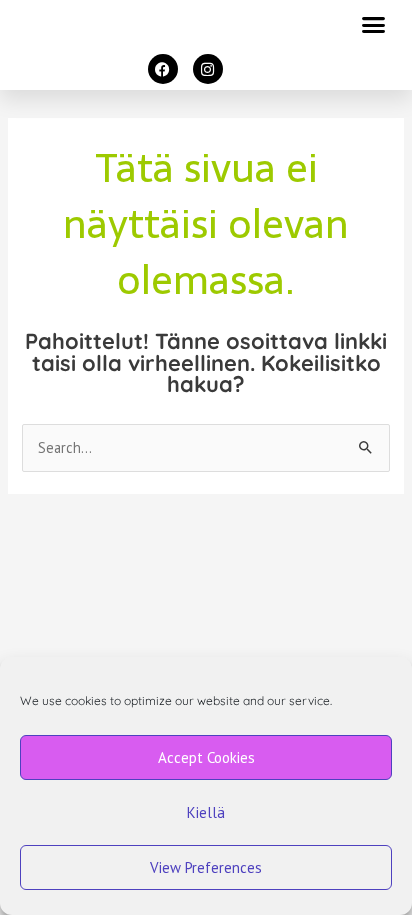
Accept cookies (206, 757)
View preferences (206, 867)
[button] (374, 25)
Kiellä (206, 812)
